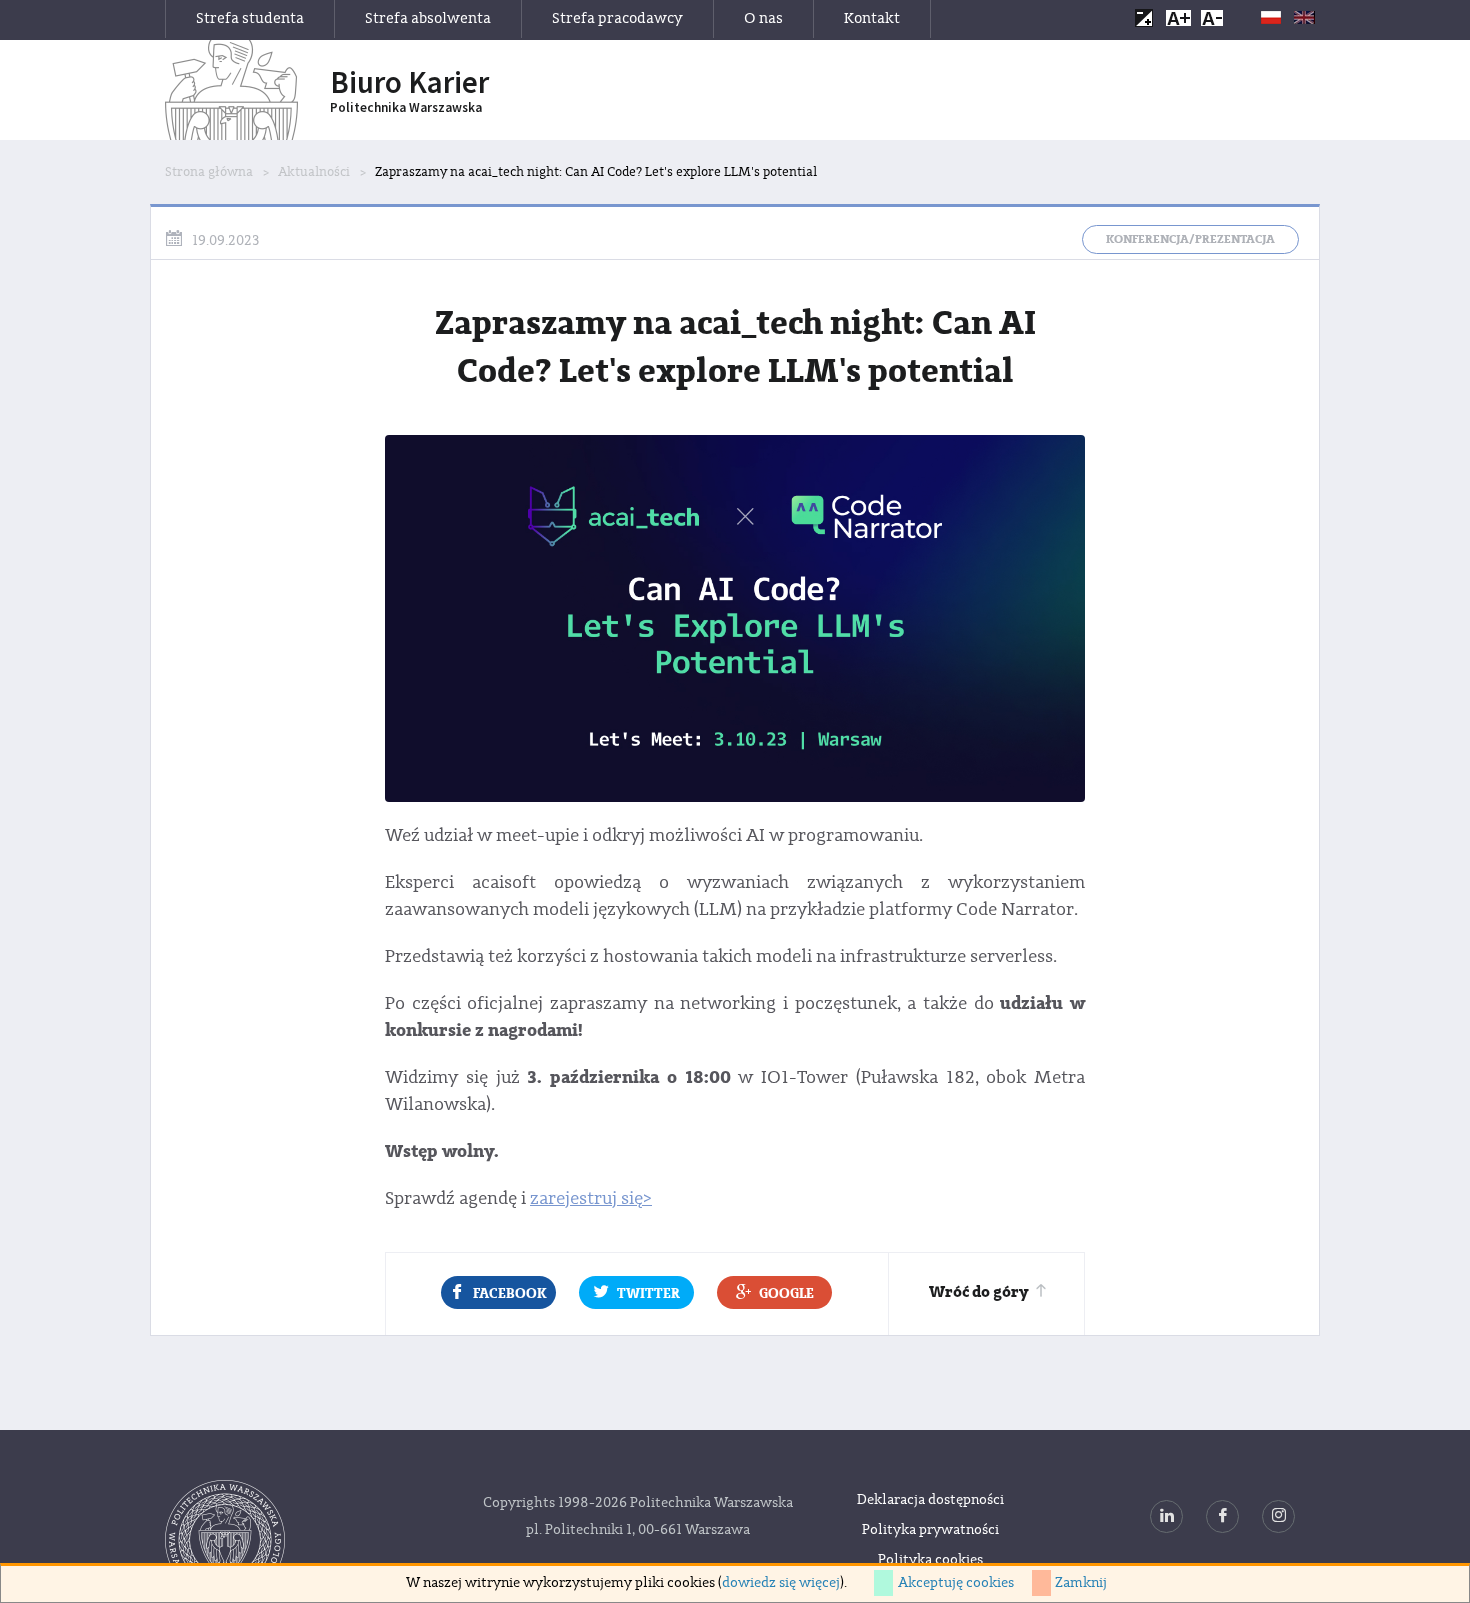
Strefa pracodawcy (617, 18)
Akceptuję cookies (956, 1583)
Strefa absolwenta (428, 18)
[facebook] (1222, 1516)
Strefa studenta (250, 18)
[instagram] (1278, 1516)
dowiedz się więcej (781, 1583)
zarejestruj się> (591, 1198)
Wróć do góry (978, 1292)
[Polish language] (1271, 17)
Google (786, 1293)
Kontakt (872, 18)
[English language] (1304, 17)
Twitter (648, 1293)
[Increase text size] (1178, 17)
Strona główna (209, 172)
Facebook (510, 1293)
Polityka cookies (930, 1560)
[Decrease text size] (1212, 17)
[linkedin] (1166, 1516)
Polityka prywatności (930, 1530)
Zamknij (1081, 1583)
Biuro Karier (409, 90)
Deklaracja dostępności (930, 1500)
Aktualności (314, 172)
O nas (763, 18)
